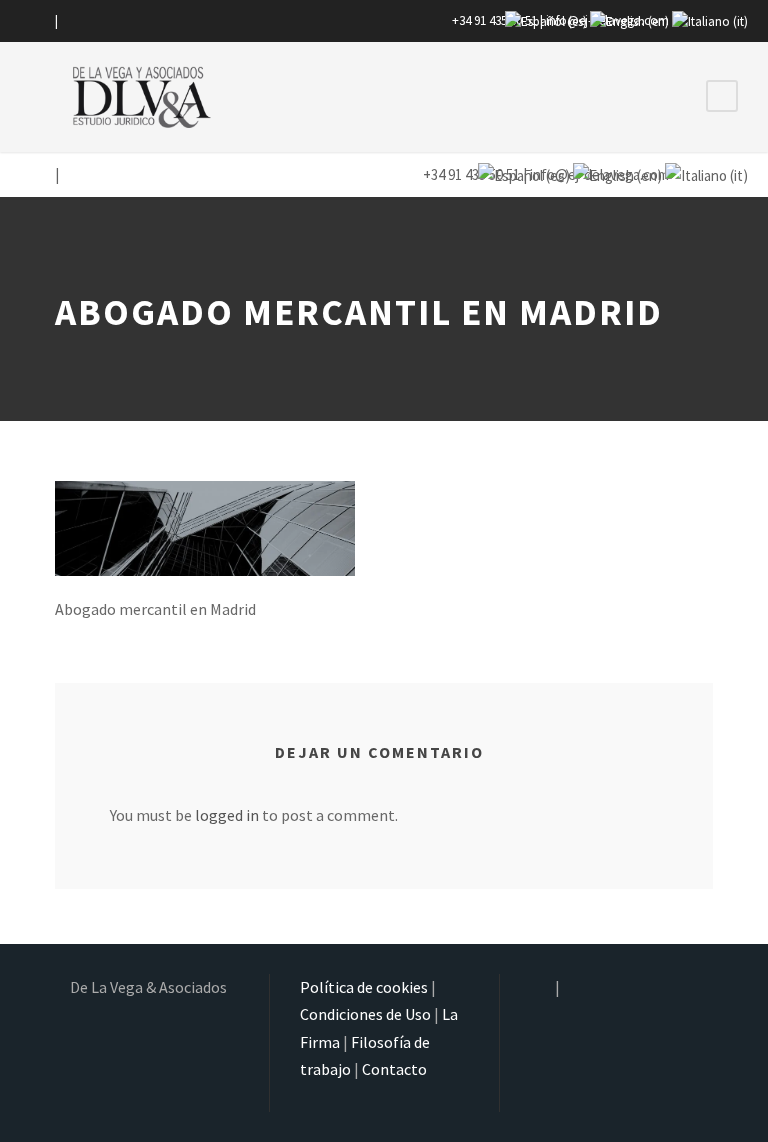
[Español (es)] (546, 20)
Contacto (394, 1069)
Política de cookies (364, 987)
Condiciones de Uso (365, 1014)
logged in (227, 815)
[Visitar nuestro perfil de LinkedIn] (69, 20)
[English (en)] (629, 20)
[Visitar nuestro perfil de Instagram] (41, 20)
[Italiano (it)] (710, 20)
